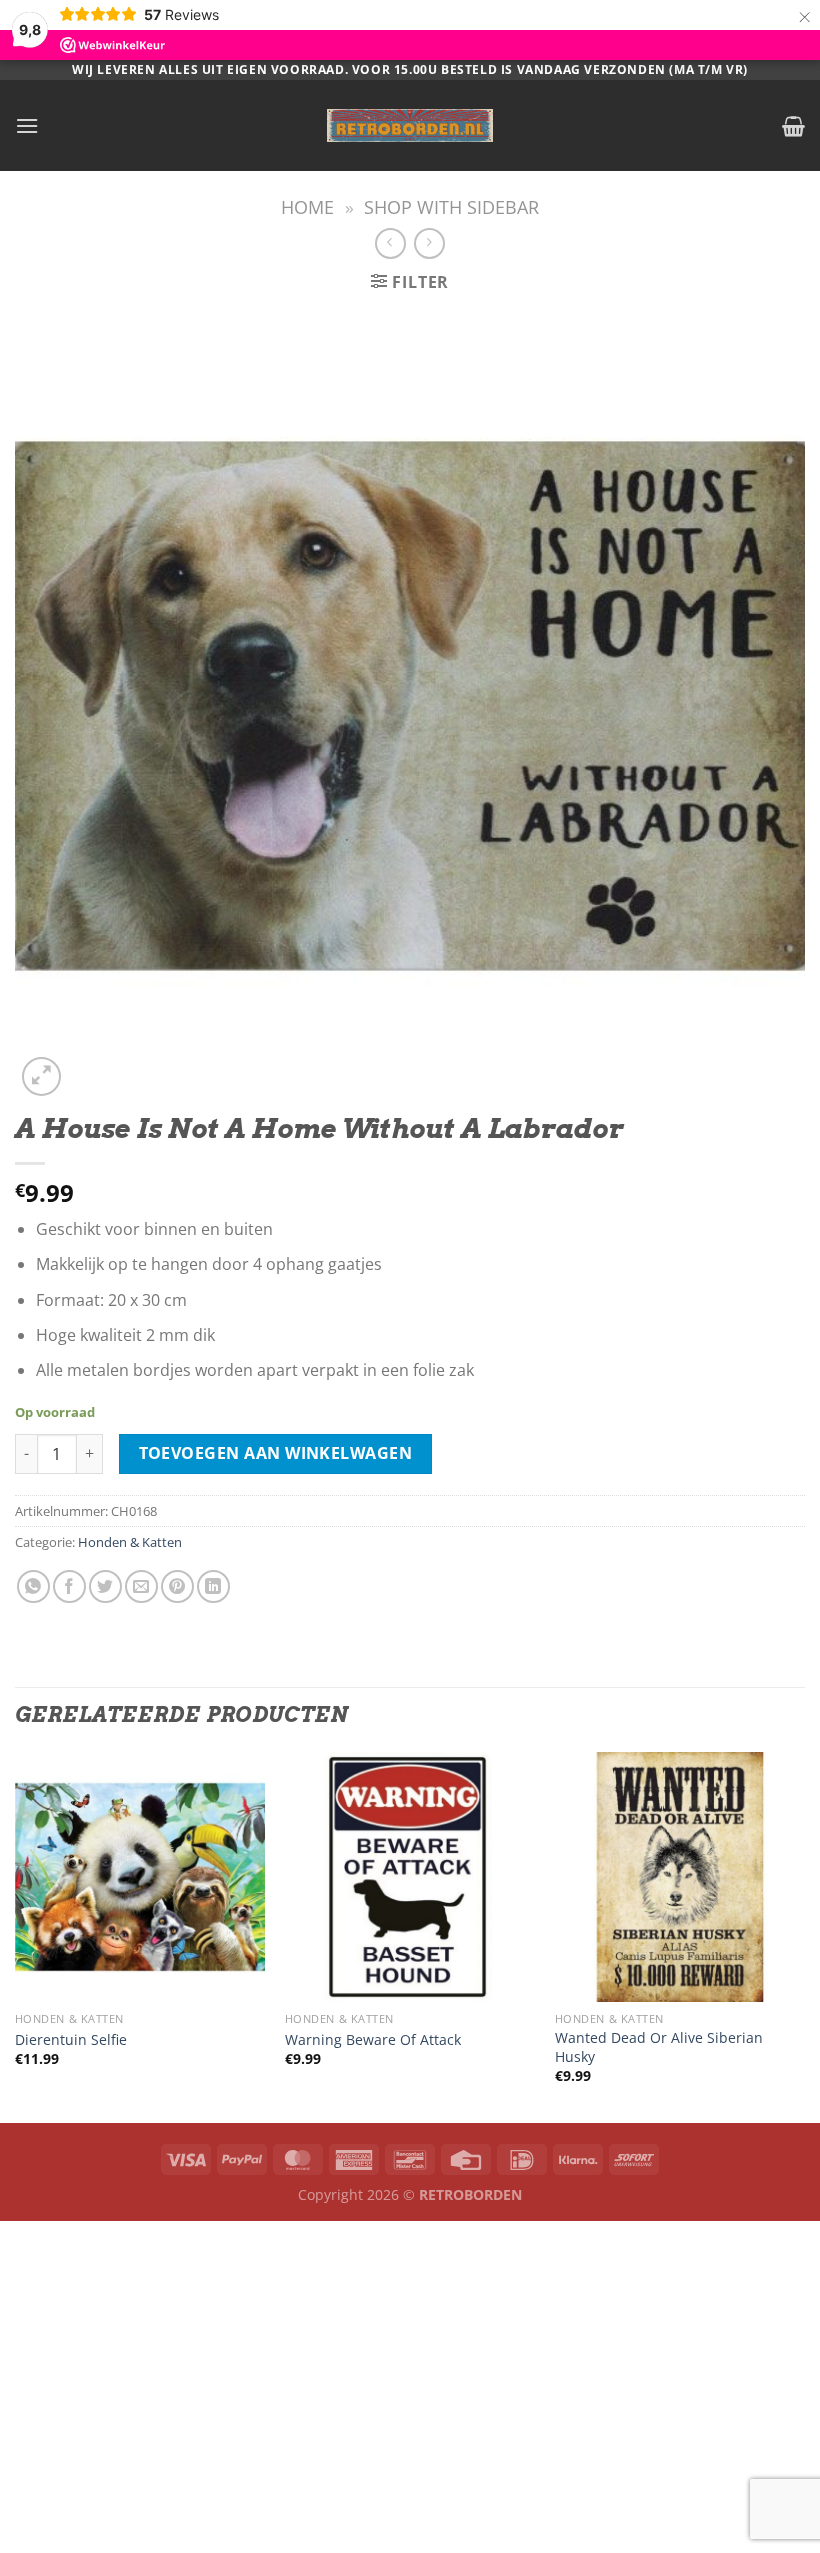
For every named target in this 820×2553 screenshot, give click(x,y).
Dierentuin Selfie (71, 2040)
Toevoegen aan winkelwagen (276, 1453)
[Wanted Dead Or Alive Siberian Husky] (680, 1877)
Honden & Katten (130, 1542)
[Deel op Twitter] (105, 1586)
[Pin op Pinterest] (177, 1586)
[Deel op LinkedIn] (213, 1586)
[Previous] (16, 1936)
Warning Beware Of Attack (373, 2040)
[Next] (804, 1936)
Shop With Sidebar (451, 206)
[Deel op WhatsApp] (33, 1586)
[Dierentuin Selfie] (140, 1877)
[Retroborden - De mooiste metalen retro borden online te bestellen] (410, 125)
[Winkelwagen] (793, 126)
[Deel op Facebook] (69, 1586)
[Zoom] (41, 1076)
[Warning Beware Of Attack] (410, 1877)
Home (307, 206)
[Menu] (27, 125)
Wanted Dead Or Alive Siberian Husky (659, 2047)
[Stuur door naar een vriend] (141, 1586)
